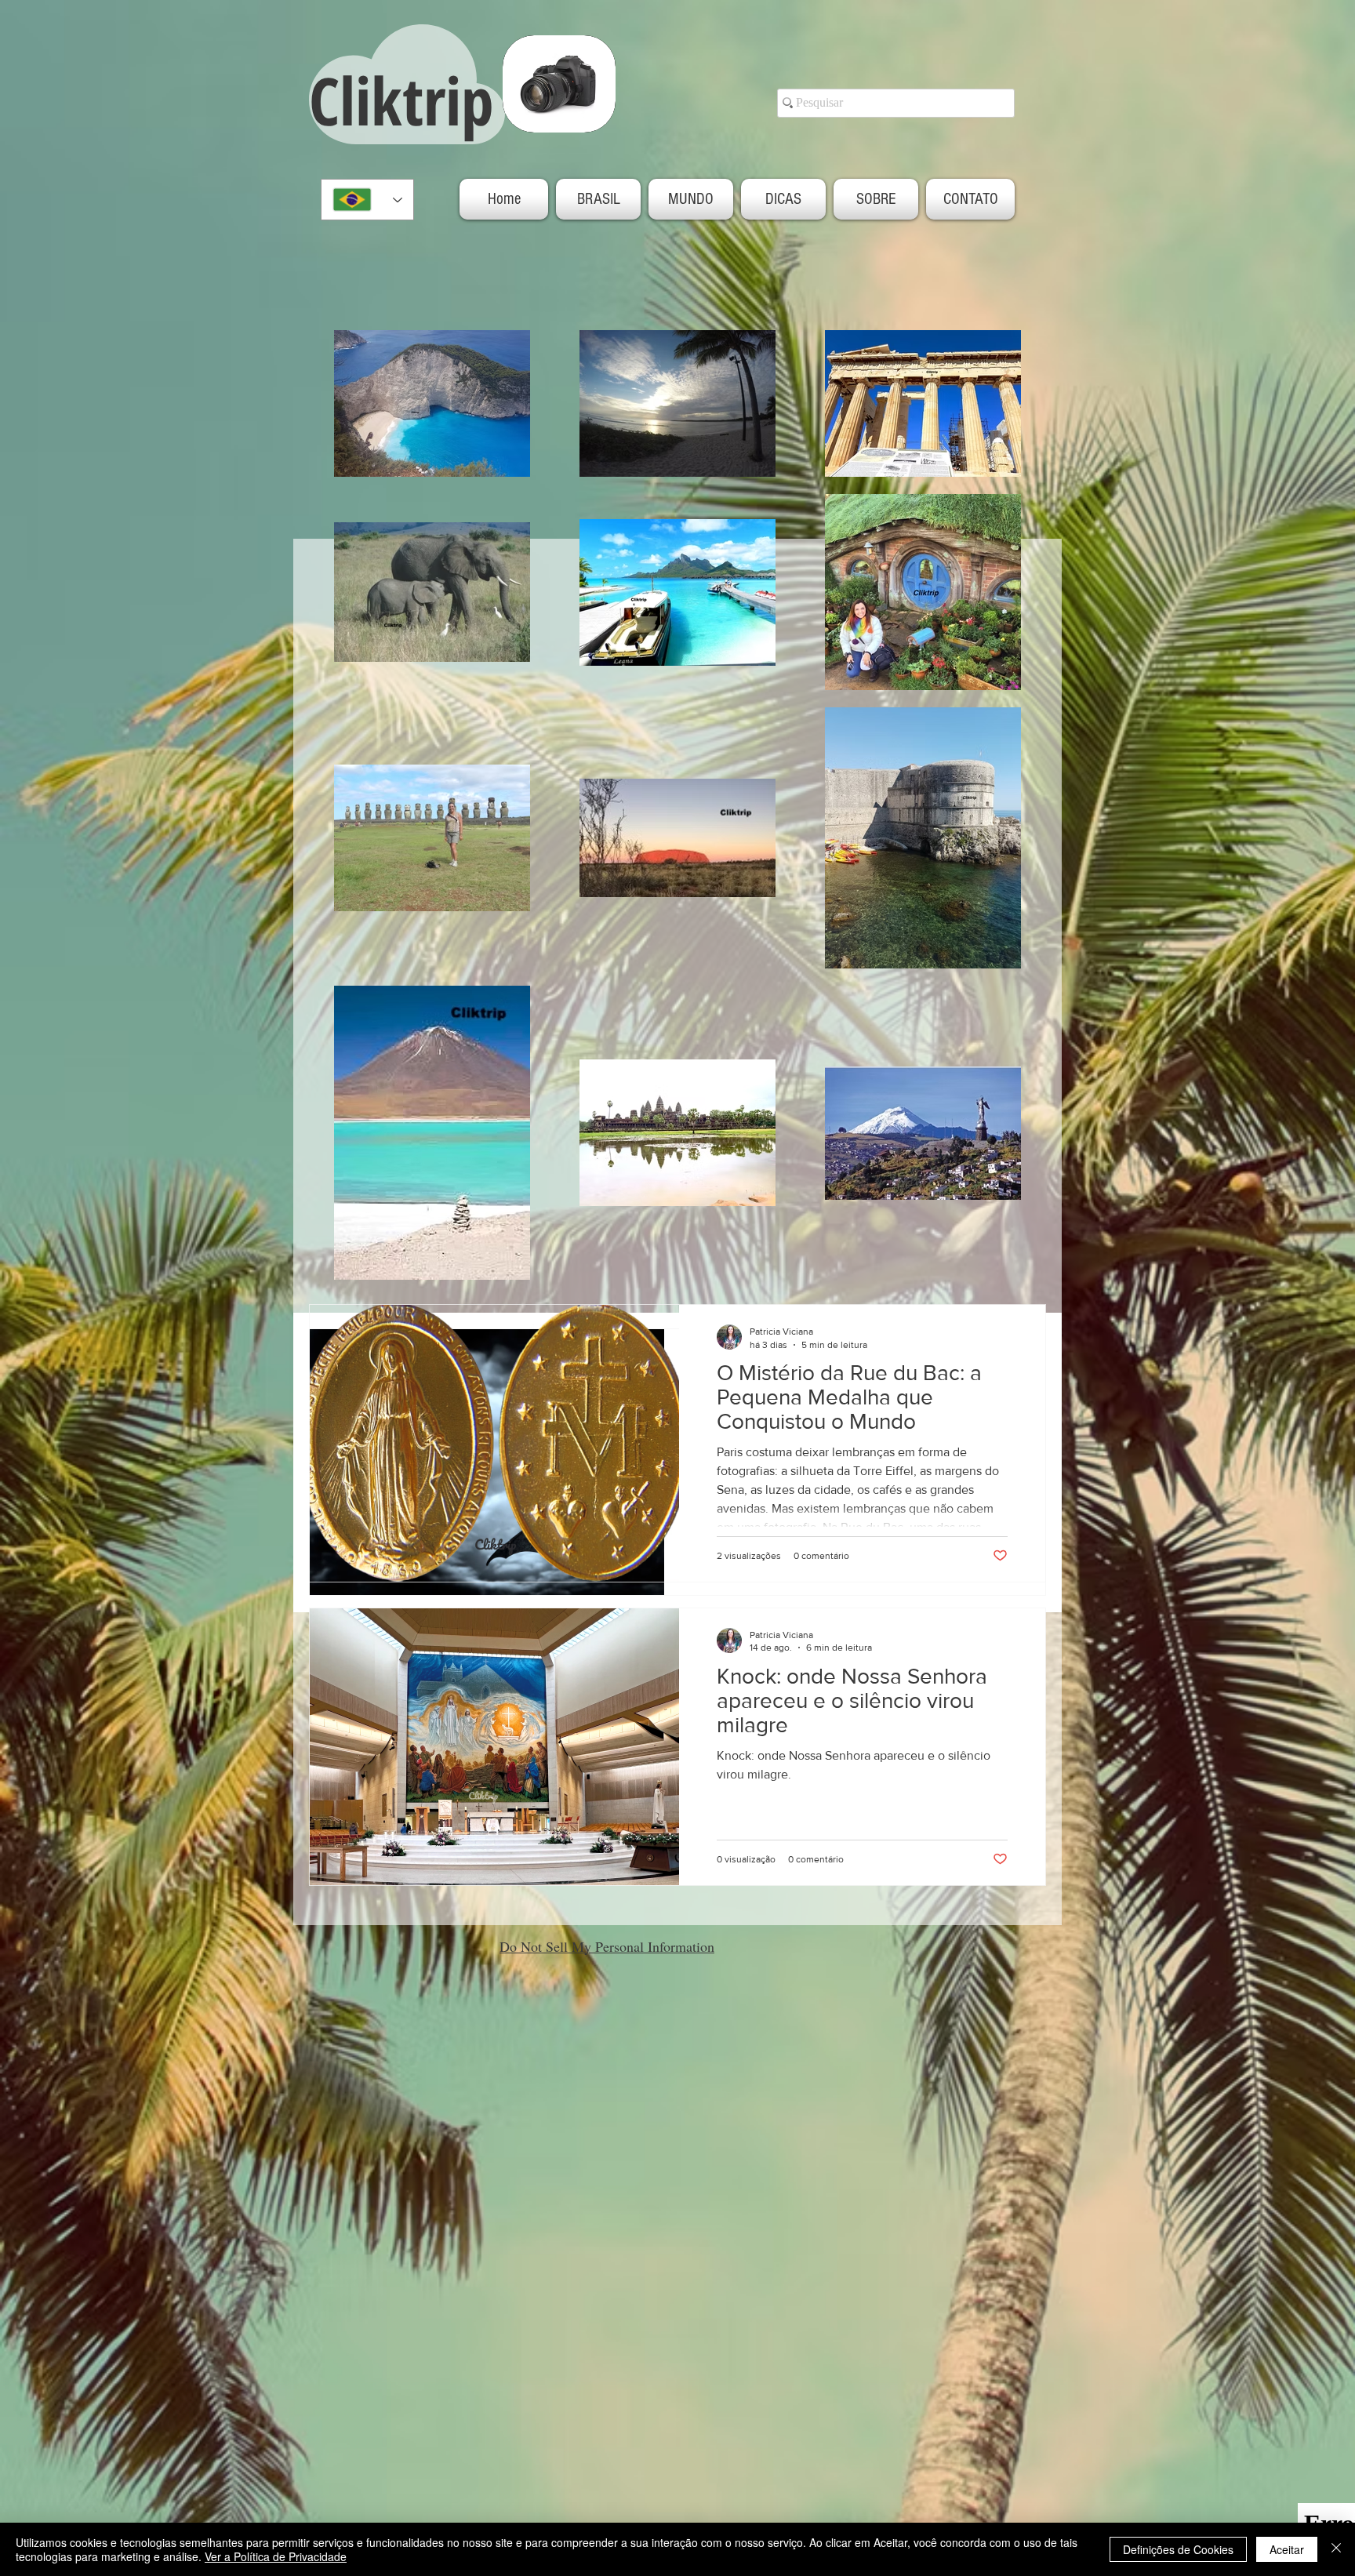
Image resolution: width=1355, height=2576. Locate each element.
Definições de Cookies (1178, 2549)
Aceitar (1287, 2549)
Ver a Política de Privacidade (276, 2556)
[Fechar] (1336, 2549)
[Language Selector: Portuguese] (367, 200)
